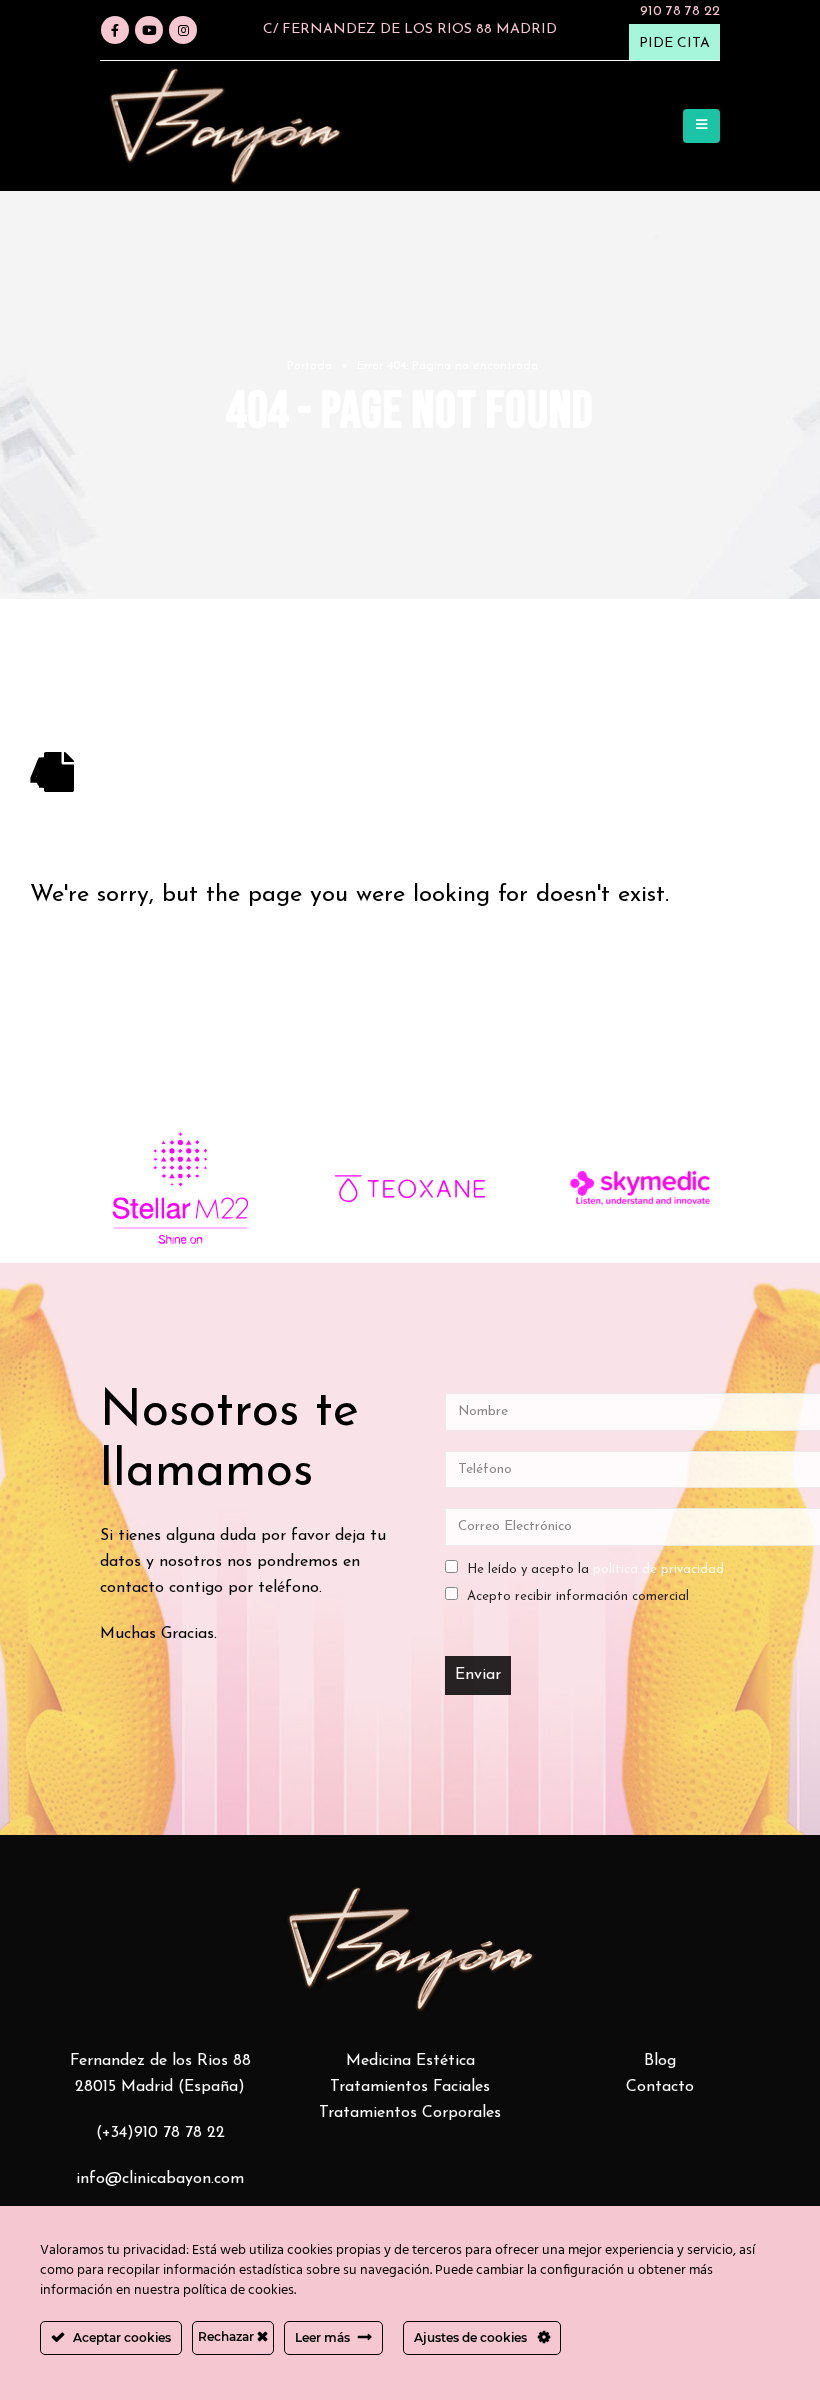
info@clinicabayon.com (160, 2179)
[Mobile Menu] (701, 126)
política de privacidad (658, 1569)
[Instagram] (183, 30)
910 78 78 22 (680, 11)
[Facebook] (115, 30)
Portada (309, 366)
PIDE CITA (674, 43)
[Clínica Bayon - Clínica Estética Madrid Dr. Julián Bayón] (225, 126)
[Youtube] (149, 30)
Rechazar (227, 2336)
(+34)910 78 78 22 (160, 2133)
